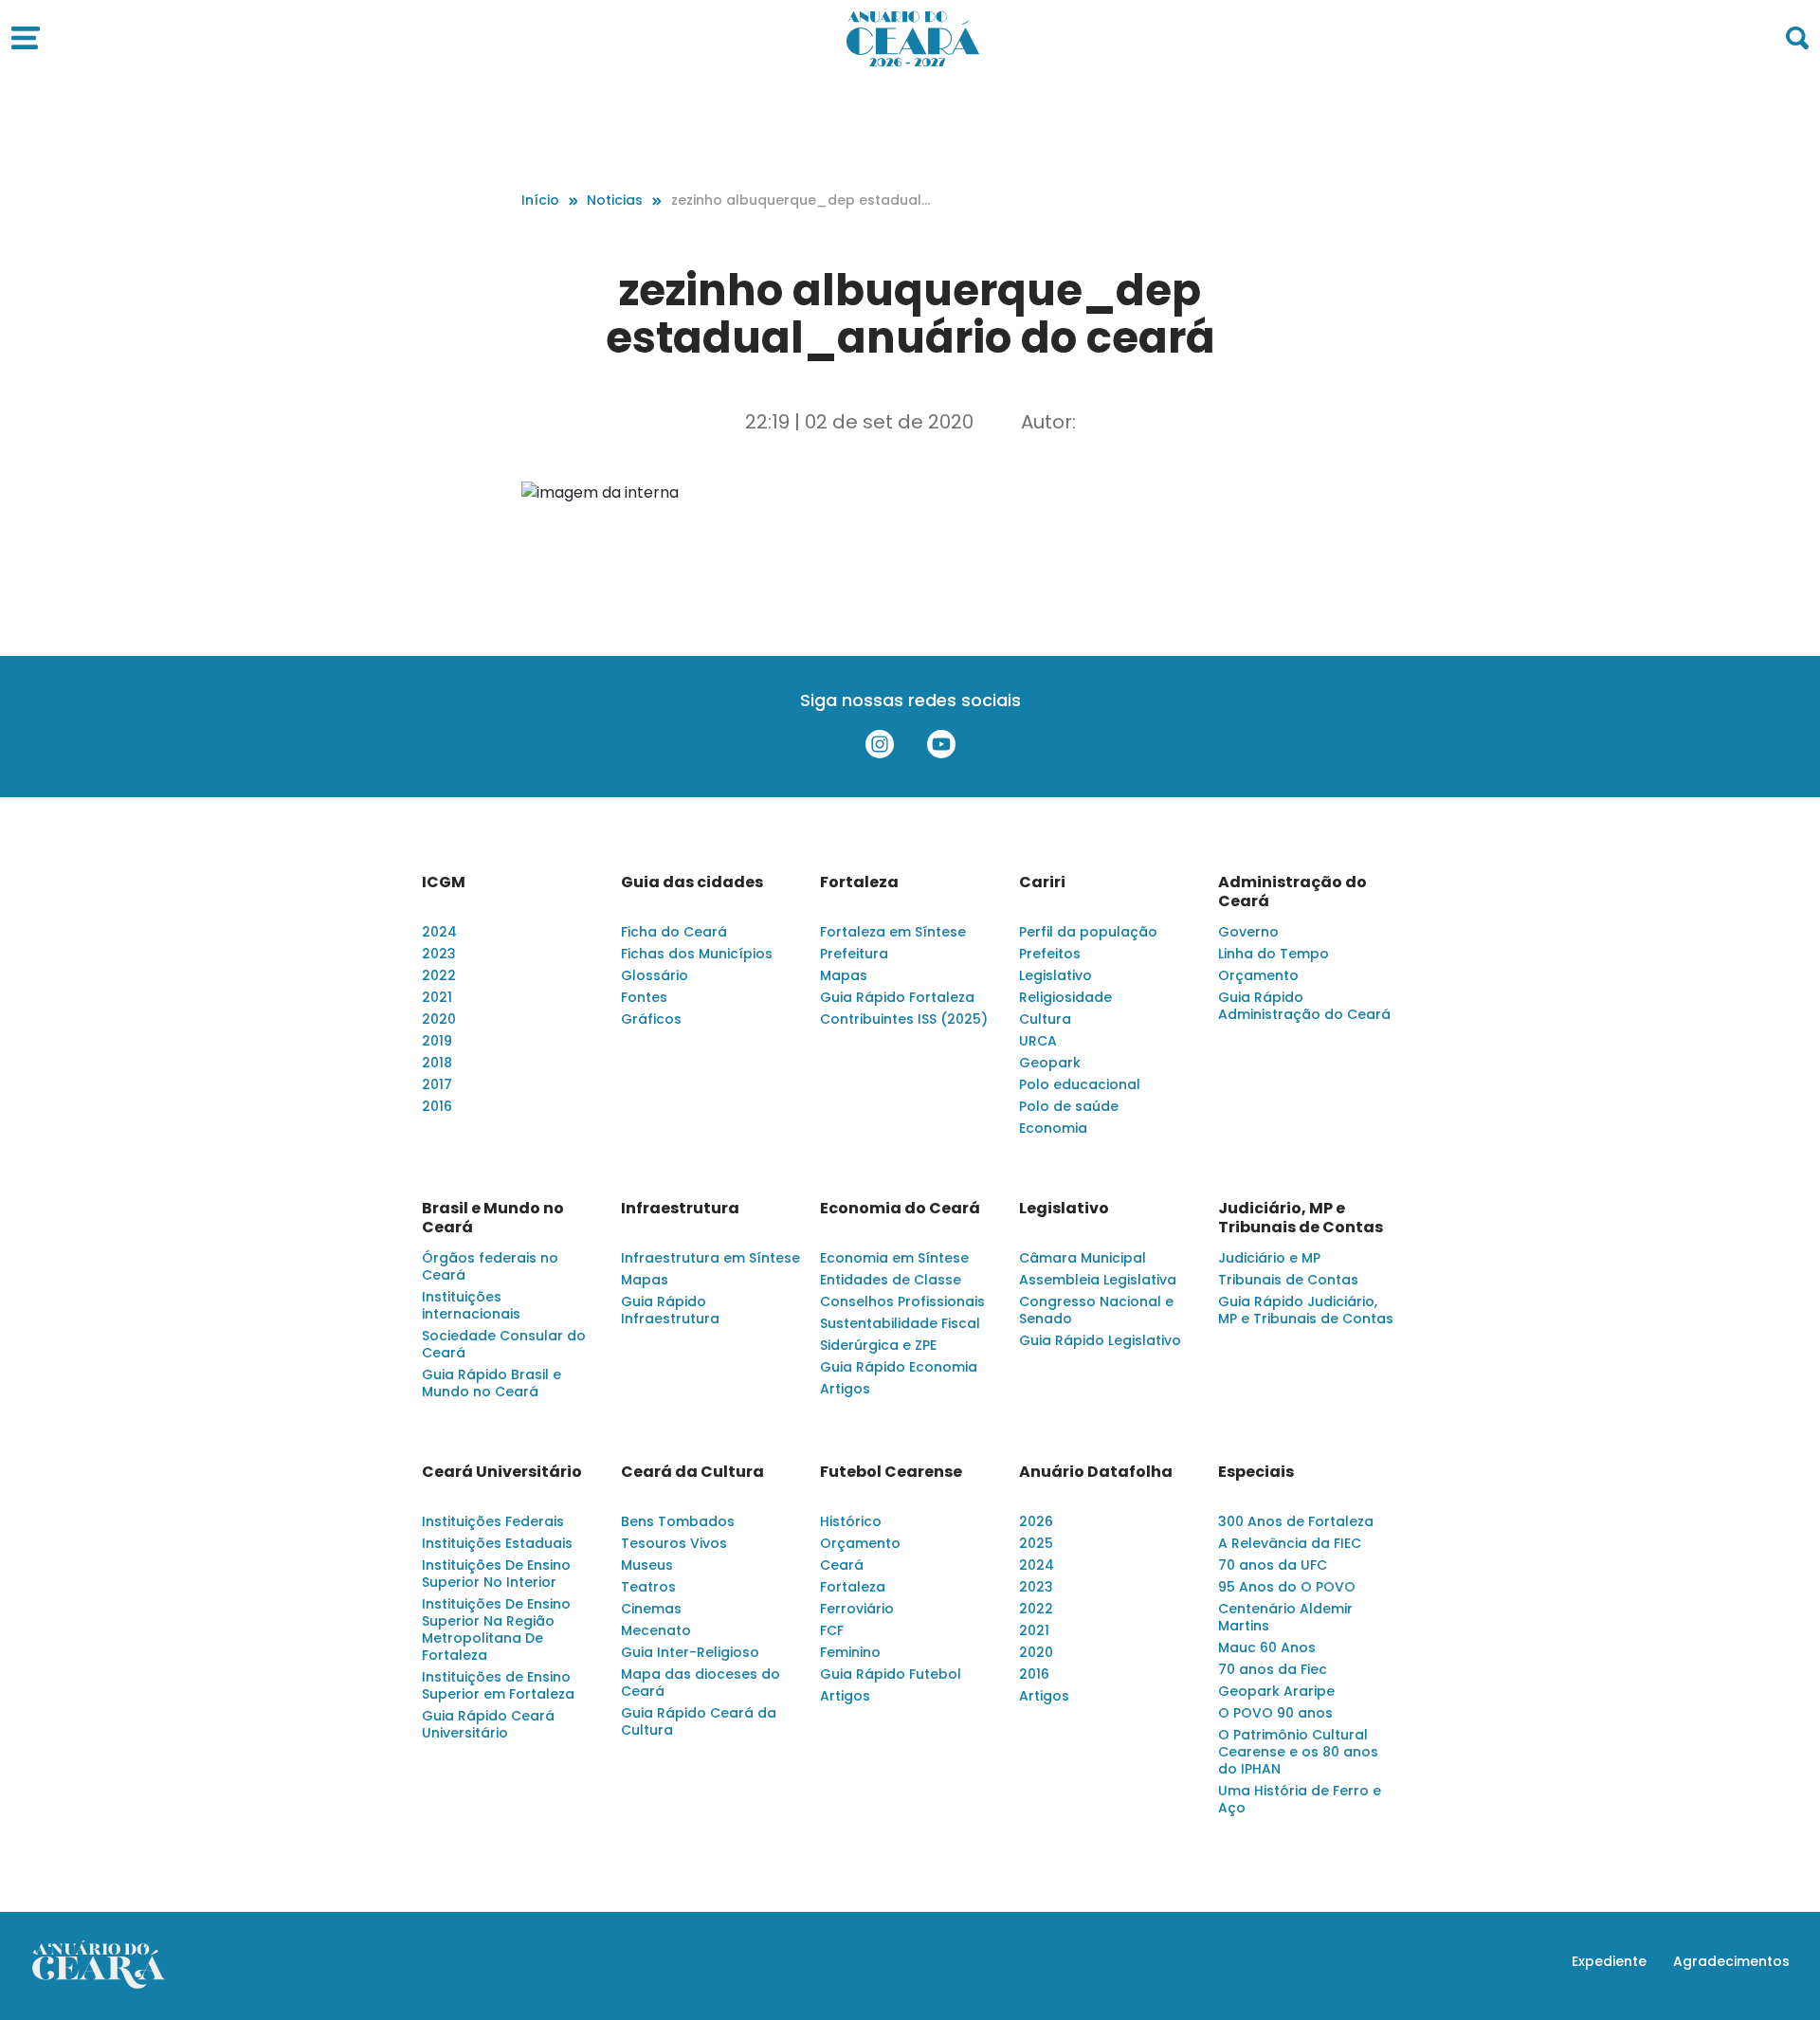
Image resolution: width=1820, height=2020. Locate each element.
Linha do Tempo (1274, 954)
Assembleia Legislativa (1098, 1280)
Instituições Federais (493, 1521)
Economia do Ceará (900, 1209)
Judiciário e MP (1269, 1258)
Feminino (850, 1652)
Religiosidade (1065, 997)
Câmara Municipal (1083, 1258)
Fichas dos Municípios (697, 954)
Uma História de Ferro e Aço (1300, 1799)
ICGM (444, 883)
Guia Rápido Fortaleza (897, 997)
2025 (1036, 1543)
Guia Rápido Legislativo (1100, 1340)
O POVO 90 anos (1275, 1713)
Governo (1248, 932)
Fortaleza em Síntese (893, 932)
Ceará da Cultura (692, 1472)
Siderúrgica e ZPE (878, 1345)
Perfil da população (1088, 932)
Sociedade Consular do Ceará (504, 1344)
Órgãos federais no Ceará (490, 1266)
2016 (437, 1106)
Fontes (644, 997)
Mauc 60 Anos (1267, 1647)
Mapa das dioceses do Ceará (701, 1683)
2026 (1036, 1521)
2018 (437, 1063)
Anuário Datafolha (1096, 1472)
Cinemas (651, 1609)
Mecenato (656, 1630)
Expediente (1609, 1961)
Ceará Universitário (502, 1472)
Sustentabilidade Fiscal (900, 1323)
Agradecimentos (1731, 1961)
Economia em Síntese (894, 1258)
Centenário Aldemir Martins (1285, 1617)
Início (540, 200)
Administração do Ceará (1292, 892)
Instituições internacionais (471, 1305)
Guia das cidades (692, 883)
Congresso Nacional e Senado (1096, 1310)
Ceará (842, 1565)
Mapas (844, 975)
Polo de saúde (1069, 1106)
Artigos (845, 1389)
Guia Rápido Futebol (891, 1674)
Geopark (1050, 1063)
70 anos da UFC (1273, 1565)
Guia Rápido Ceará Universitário (488, 1724)
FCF (832, 1630)
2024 (439, 932)
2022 (439, 975)
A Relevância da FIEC (1290, 1543)
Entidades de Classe (891, 1280)
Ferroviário (857, 1609)
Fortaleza (859, 883)
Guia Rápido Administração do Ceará (1304, 1006)
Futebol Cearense (891, 1472)
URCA (1038, 1041)
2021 (437, 997)
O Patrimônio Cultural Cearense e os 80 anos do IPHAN (1298, 1752)
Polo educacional (1080, 1084)
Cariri (1042, 883)
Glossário (655, 975)
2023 (439, 954)
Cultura (1045, 1019)
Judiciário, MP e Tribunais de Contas (1301, 1218)
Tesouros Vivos (674, 1543)
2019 (437, 1041)
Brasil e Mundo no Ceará (493, 1218)
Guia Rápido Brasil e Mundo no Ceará (491, 1383)
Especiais (1256, 1472)
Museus (647, 1565)
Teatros (648, 1587)
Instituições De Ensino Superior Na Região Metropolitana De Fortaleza (496, 1629)
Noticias (615, 200)
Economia (1053, 1128)
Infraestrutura (680, 1209)
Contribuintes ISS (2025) (904, 1019)
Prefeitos (1050, 954)
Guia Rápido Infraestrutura (670, 1310)
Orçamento (1258, 975)
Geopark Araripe (1276, 1691)
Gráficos (651, 1019)
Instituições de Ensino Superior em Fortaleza (498, 1685)
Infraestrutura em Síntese (710, 1258)
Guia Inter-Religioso (690, 1652)
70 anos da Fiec (1273, 1669)
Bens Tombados (678, 1521)
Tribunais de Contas (1288, 1280)
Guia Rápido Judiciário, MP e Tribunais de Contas (1306, 1310)
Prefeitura (854, 954)
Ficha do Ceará (674, 932)
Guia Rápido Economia (899, 1367)
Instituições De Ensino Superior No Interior (496, 1574)
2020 (439, 1019)
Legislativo (1056, 975)
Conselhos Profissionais (902, 1301)
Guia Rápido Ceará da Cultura (699, 1721)
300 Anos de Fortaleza (1296, 1521)
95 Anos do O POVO (1287, 1587)
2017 (437, 1084)
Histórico (851, 1521)
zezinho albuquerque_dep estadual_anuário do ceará (796, 200)
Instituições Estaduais (497, 1543)
